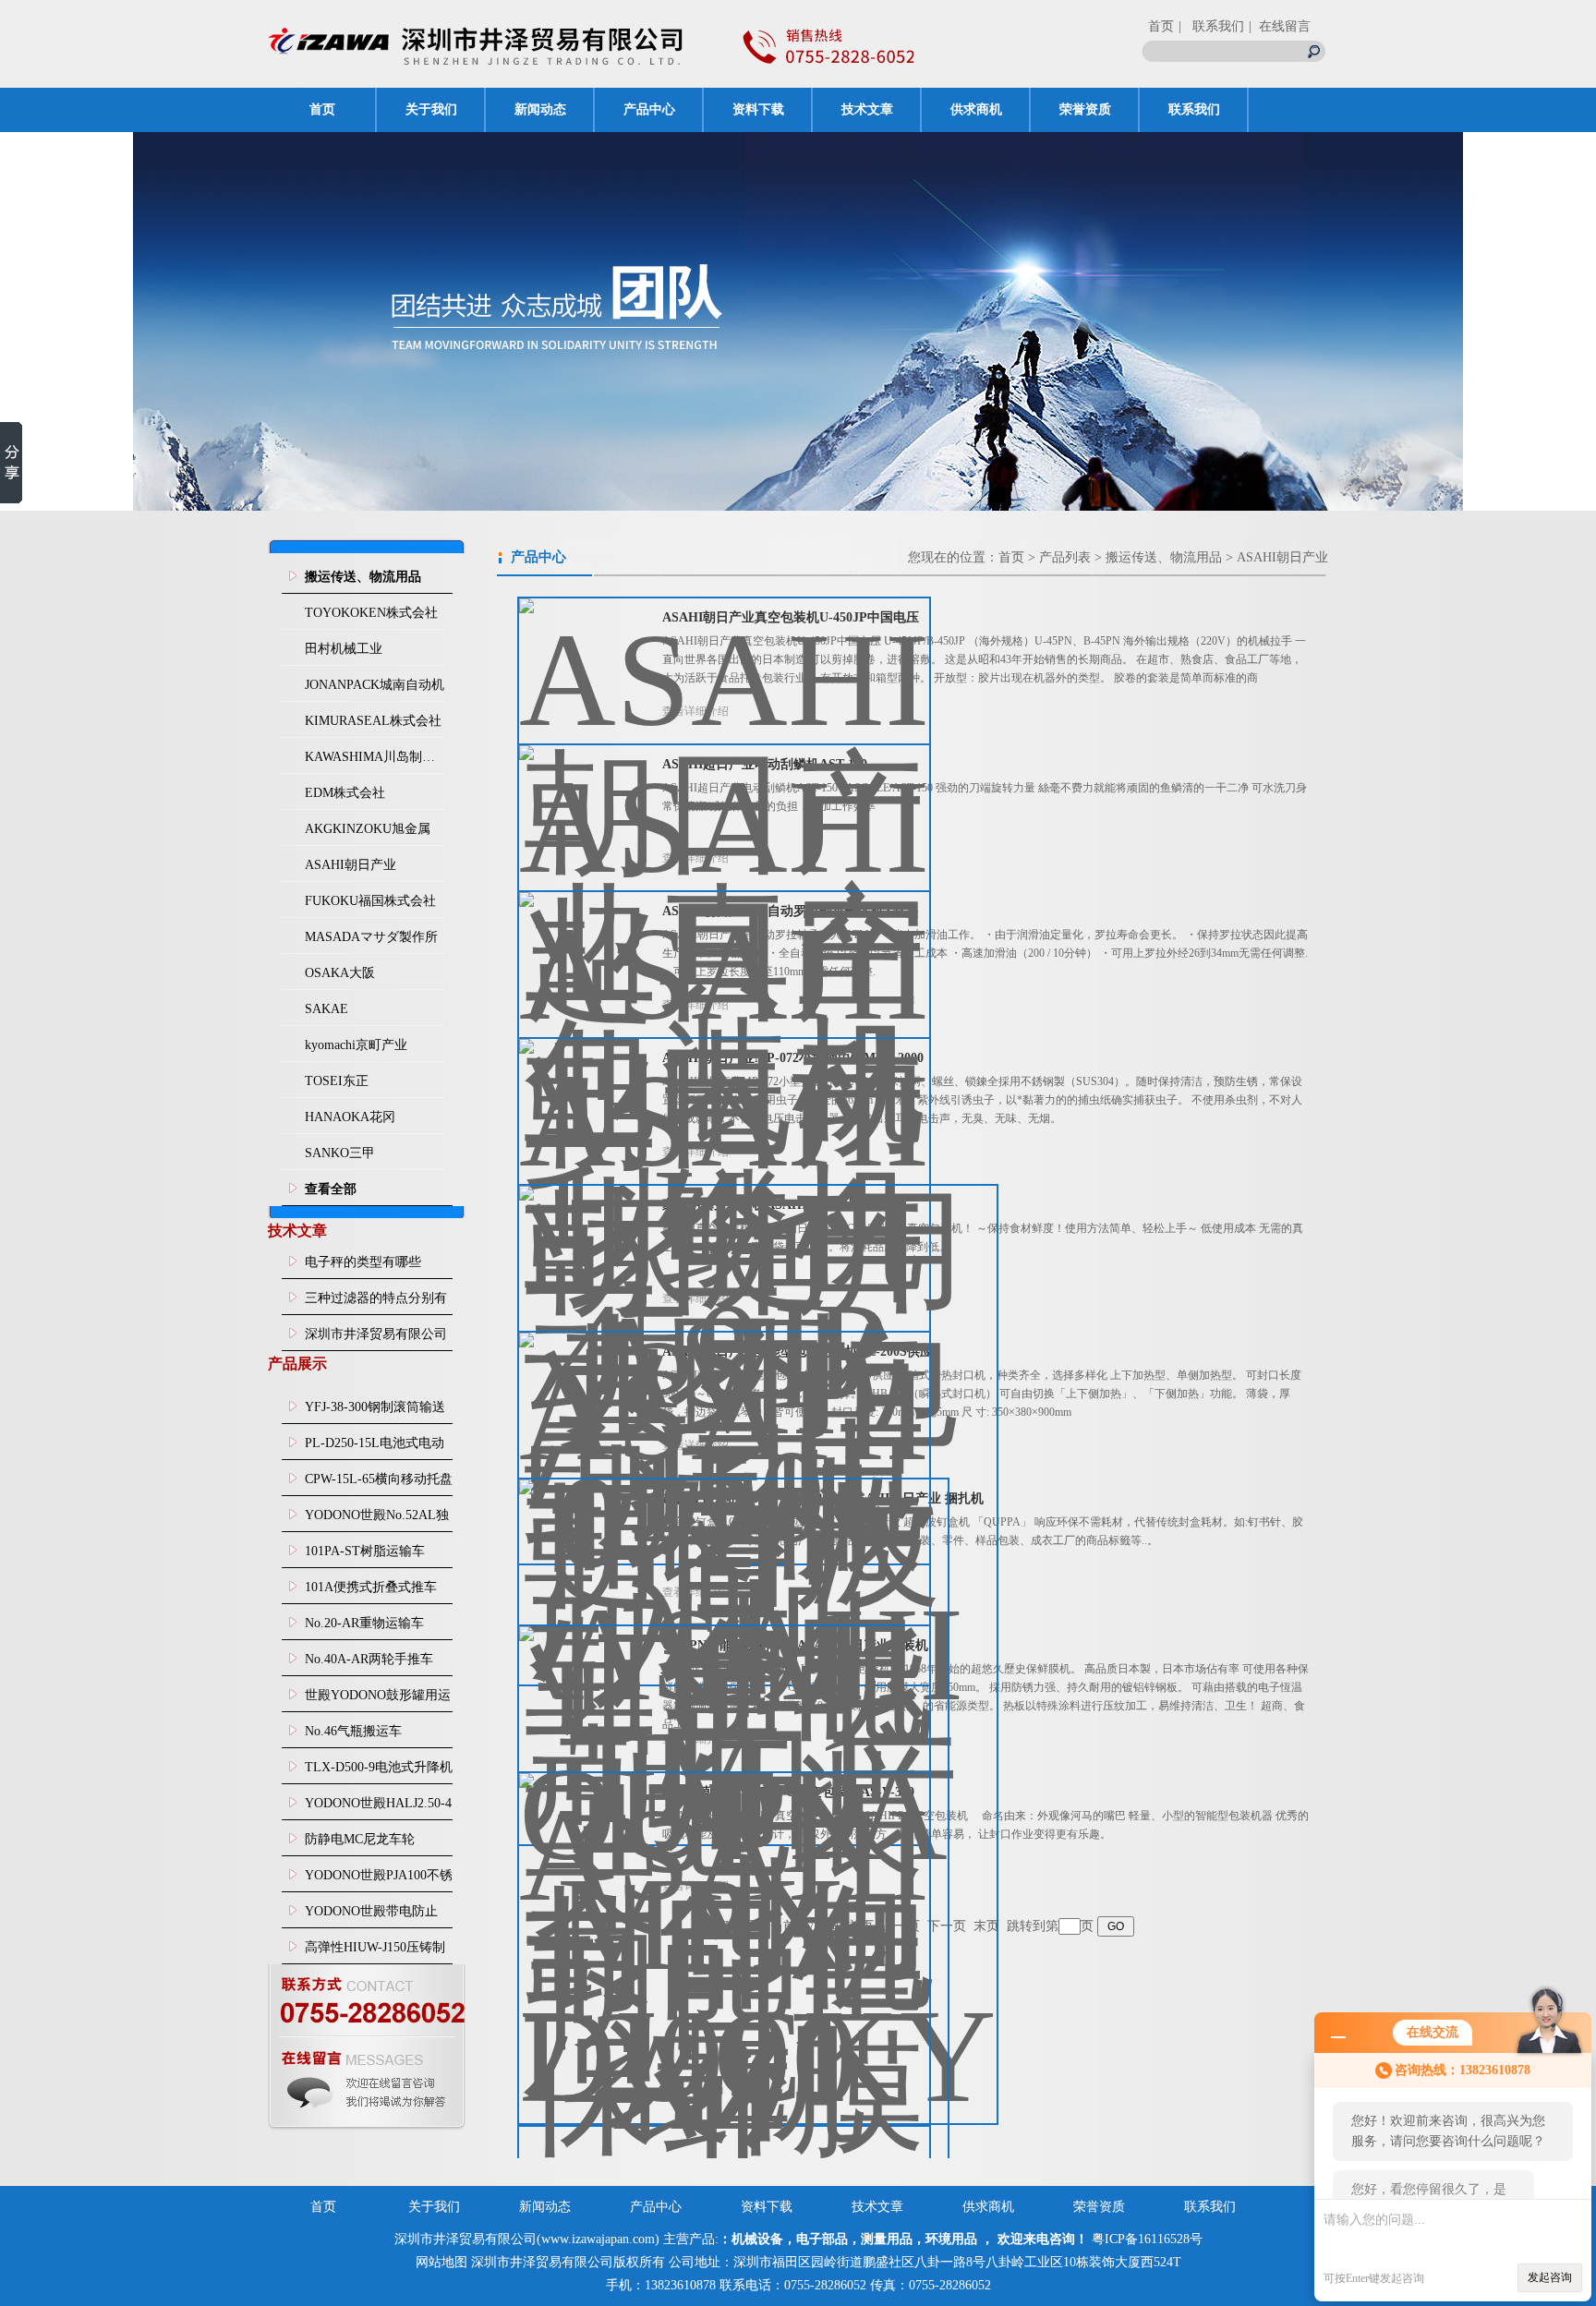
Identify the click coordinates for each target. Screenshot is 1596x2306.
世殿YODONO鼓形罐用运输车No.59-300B (378, 1700)
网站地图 (441, 2262)
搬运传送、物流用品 (1164, 557)
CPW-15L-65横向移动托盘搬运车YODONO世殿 (379, 1484)
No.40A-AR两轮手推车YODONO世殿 (369, 1664)
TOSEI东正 (337, 1081)
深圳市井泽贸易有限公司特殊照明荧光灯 (376, 1339)
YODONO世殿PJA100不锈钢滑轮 (379, 1880)
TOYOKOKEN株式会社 (371, 613)
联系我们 (1194, 109)
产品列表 (1065, 557)
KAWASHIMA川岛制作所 (375, 757)
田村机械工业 (344, 649)
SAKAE (326, 1009)
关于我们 (431, 109)
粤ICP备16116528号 (1147, 2239)
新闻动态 (540, 109)
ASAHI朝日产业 (351, 865)
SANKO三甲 (340, 1153)
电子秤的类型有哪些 (363, 1262)
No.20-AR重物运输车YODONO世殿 (364, 1628)
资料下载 (758, 109)
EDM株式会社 (345, 793)
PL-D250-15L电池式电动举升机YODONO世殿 (375, 1448)
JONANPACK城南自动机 (375, 685)
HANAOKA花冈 (350, 1117)
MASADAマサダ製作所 (371, 937)
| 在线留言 (1280, 26)
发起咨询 (1550, 2277)
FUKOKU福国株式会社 (370, 901)
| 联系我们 (1211, 26)
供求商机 (976, 109)
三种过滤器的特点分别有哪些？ (376, 1303)
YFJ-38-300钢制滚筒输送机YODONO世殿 (375, 1412)
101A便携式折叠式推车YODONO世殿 (371, 1592)
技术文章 (867, 109)
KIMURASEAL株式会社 (373, 721)
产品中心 (649, 109)
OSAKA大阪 (340, 973)
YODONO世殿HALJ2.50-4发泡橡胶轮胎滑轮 (378, 1808)
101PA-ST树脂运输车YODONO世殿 (365, 1556)
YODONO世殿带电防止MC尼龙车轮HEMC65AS (374, 1916)
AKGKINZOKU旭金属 (368, 829)
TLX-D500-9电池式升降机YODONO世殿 (379, 1772)
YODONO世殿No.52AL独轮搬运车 (377, 1520)
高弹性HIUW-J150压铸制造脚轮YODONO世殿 (375, 1952)
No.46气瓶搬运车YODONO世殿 (353, 1736)
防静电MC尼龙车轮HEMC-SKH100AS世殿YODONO (369, 1844)
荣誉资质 (1085, 109)
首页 (1161, 26)
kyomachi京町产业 (356, 1045)
